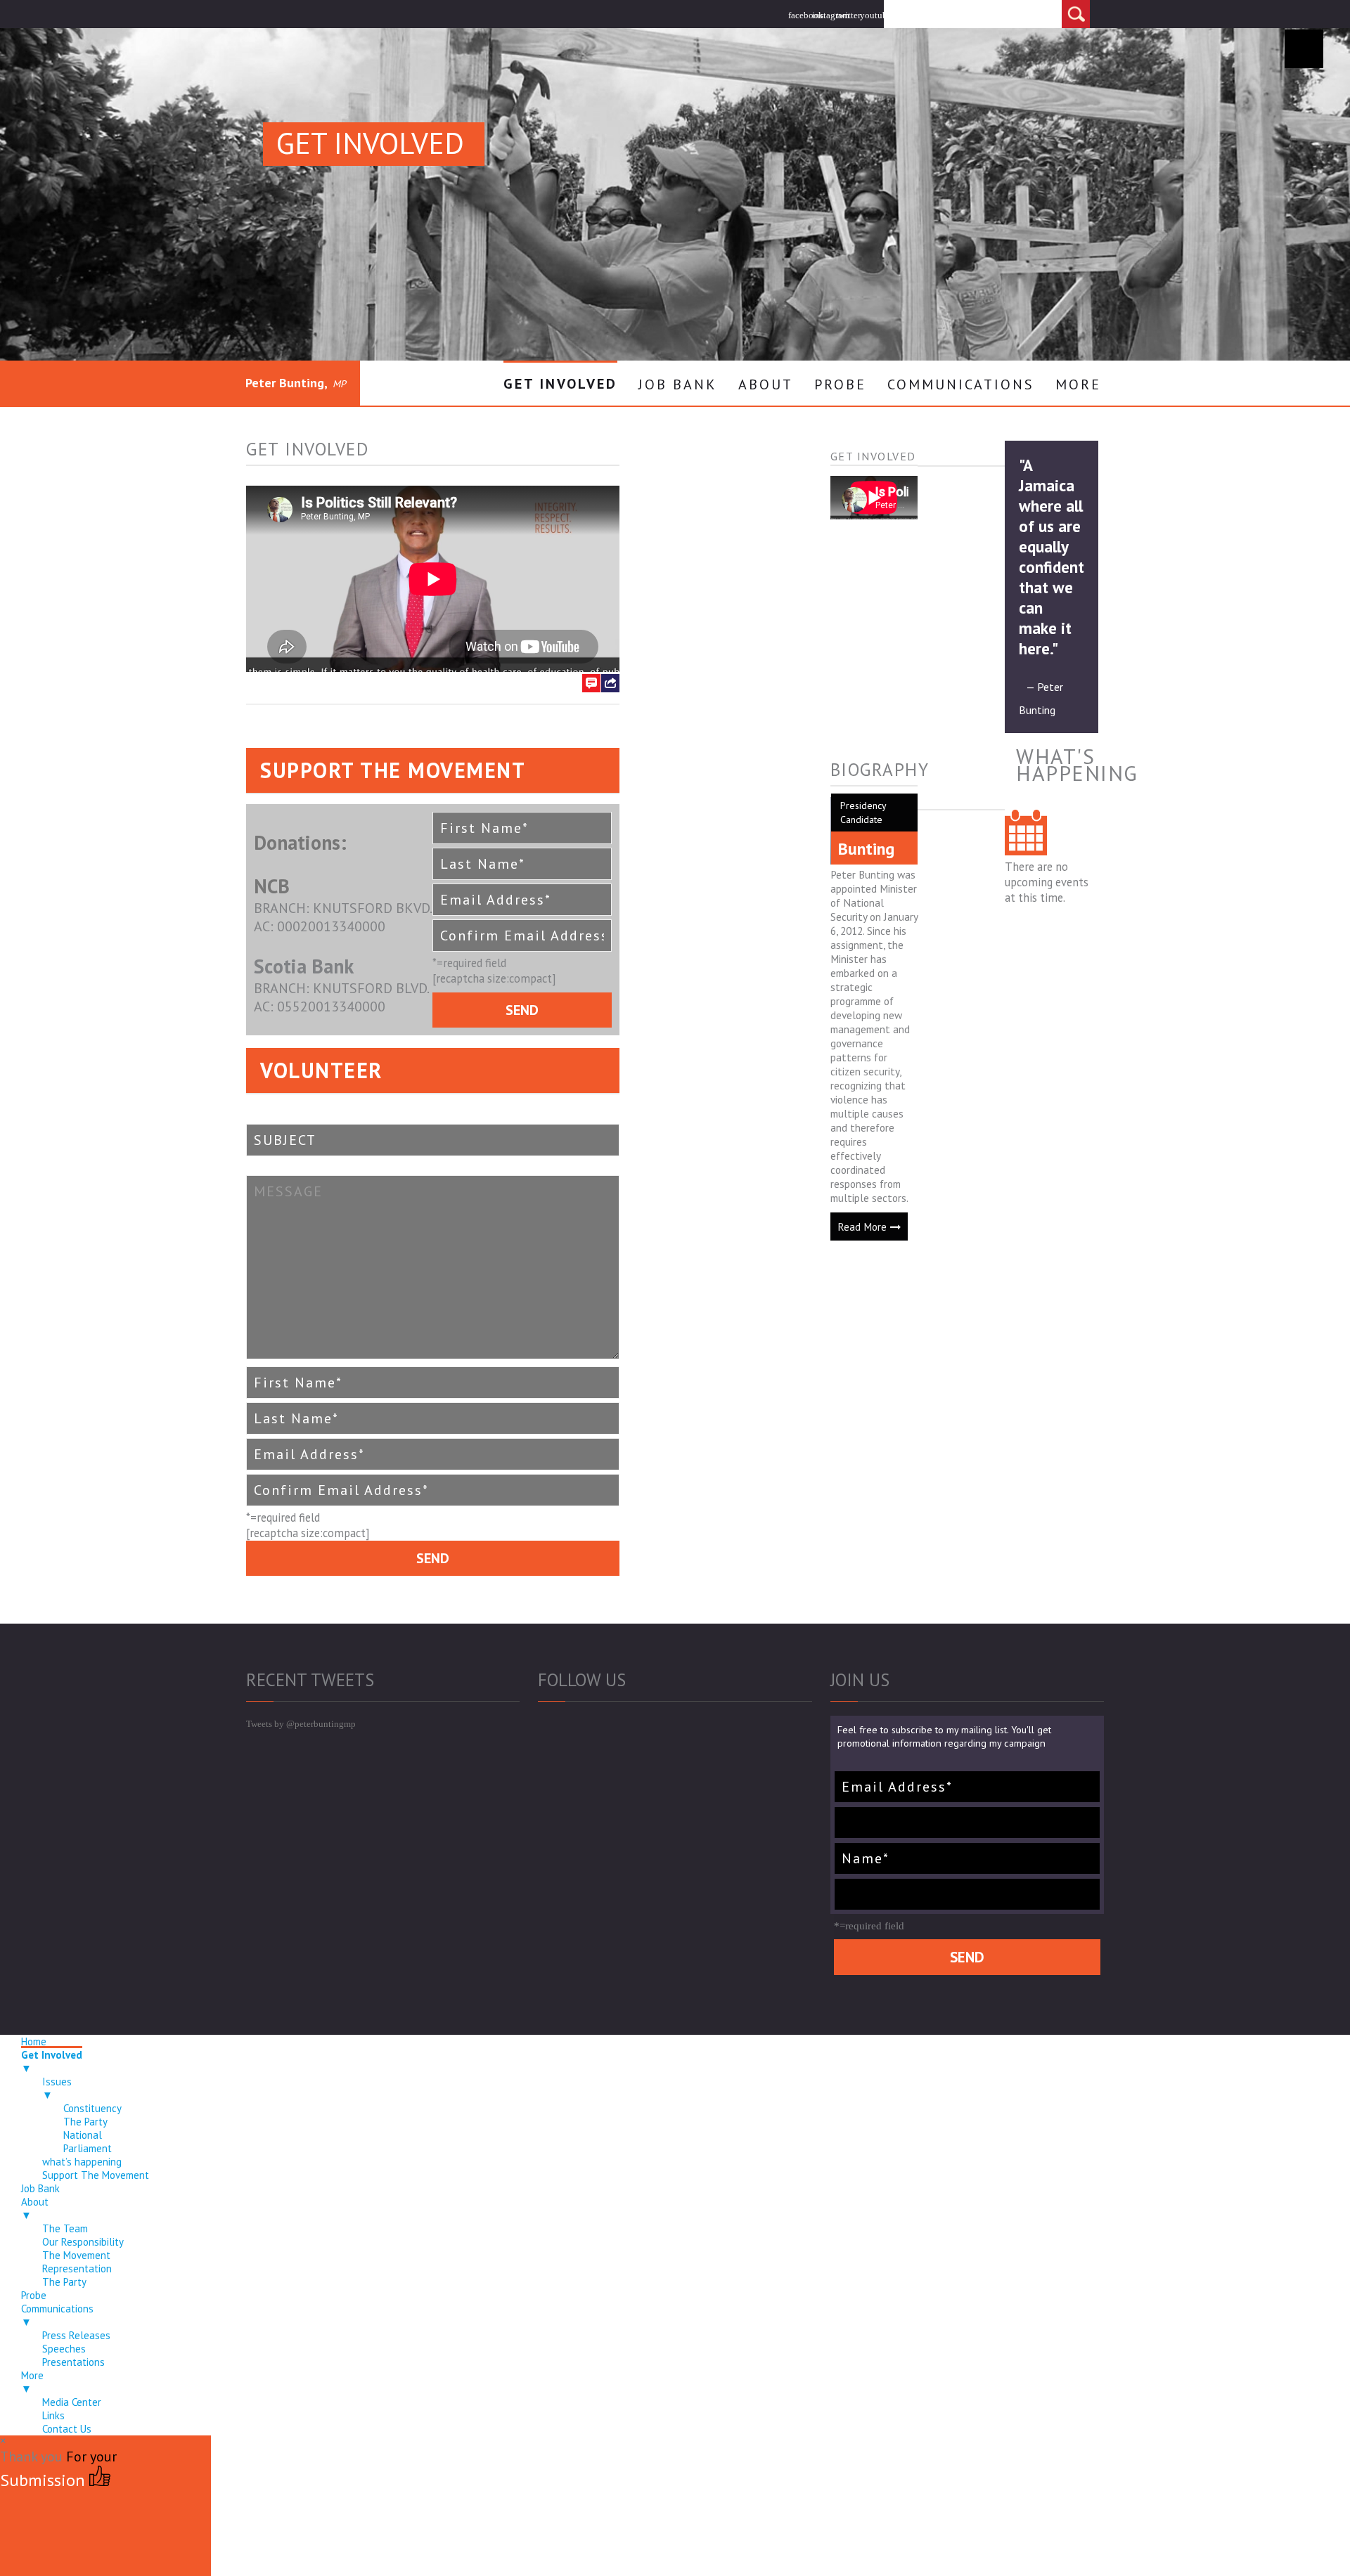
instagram (824, 15)
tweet (610, 740)
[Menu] (1304, 49)
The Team (65, 2228)
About (766, 384)
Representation (77, 2268)
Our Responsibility (83, 2242)
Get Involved (560, 384)
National (83, 2135)
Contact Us (67, 2429)
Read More (862, 1226)
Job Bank (678, 384)
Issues (57, 2088)
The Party (85, 2122)
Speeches (64, 2349)
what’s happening (82, 2162)
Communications (961, 384)
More (1078, 384)
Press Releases (76, 2335)
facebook (800, 15)
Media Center (72, 2402)
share (610, 720)
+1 (616, 761)
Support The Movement (96, 2175)
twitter (848, 15)
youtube (872, 15)
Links (53, 2415)
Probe (840, 384)
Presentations (73, 2362)
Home (34, 2041)
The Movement (76, 2255)
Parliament (88, 2148)
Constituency (92, 2108)
